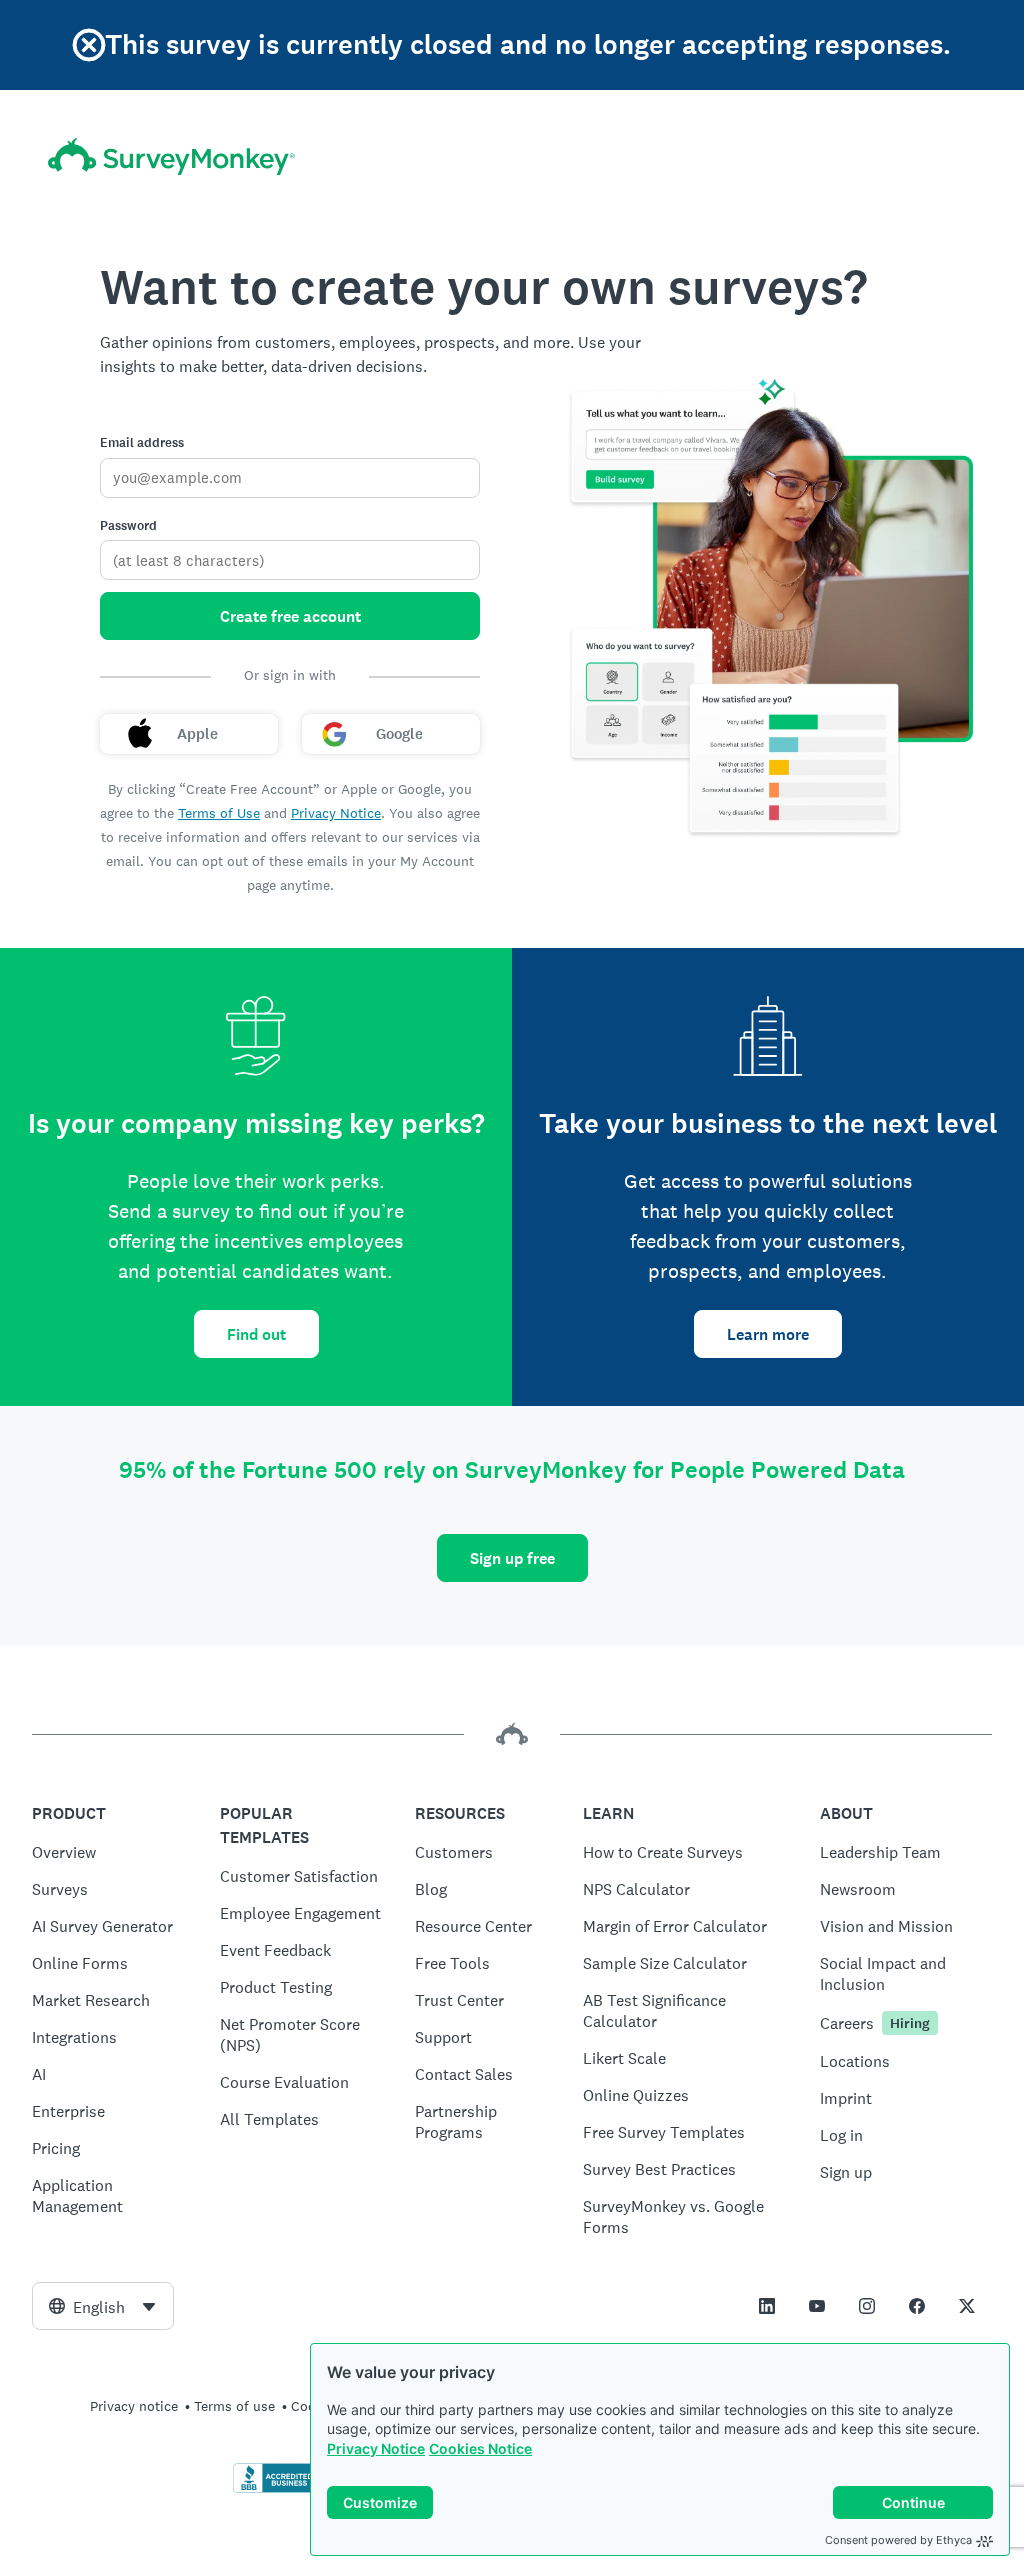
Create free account (290, 616)
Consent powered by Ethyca (898, 2540)
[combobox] (103, 2306)
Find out (256, 1334)
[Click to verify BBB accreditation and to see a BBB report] (275, 2489)
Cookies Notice (480, 2448)
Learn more (768, 1334)
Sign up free (512, 1558)
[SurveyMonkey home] (171, 156)
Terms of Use (219, 813)
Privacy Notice (376, 2448)
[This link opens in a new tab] (767, 2306)
